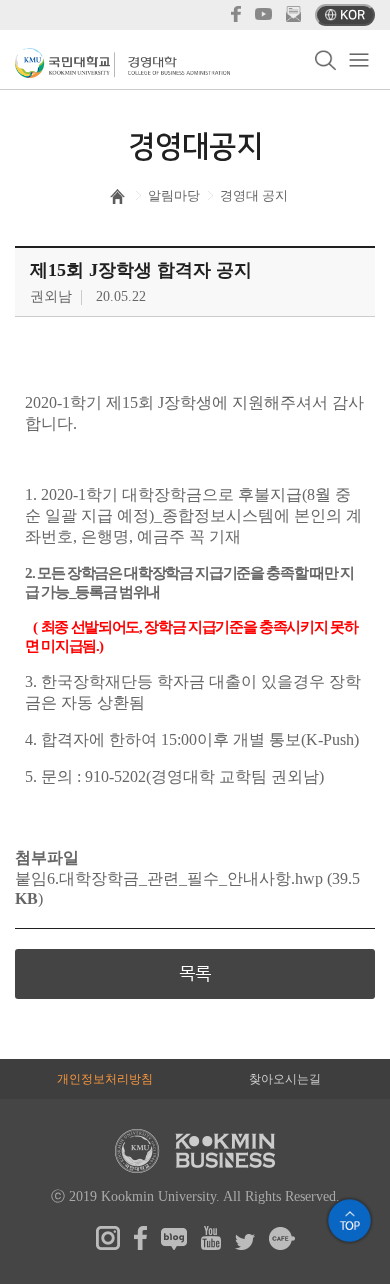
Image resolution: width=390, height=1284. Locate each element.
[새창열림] (108, 1245)
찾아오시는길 (285, 1079)
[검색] (325, 60)
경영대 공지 (254, 195)
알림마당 (174, 195)
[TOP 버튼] (349, 1220)
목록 (195, 974)
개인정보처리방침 (105, 1079)
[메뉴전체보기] (358, 60)
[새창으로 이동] (65, 63)
